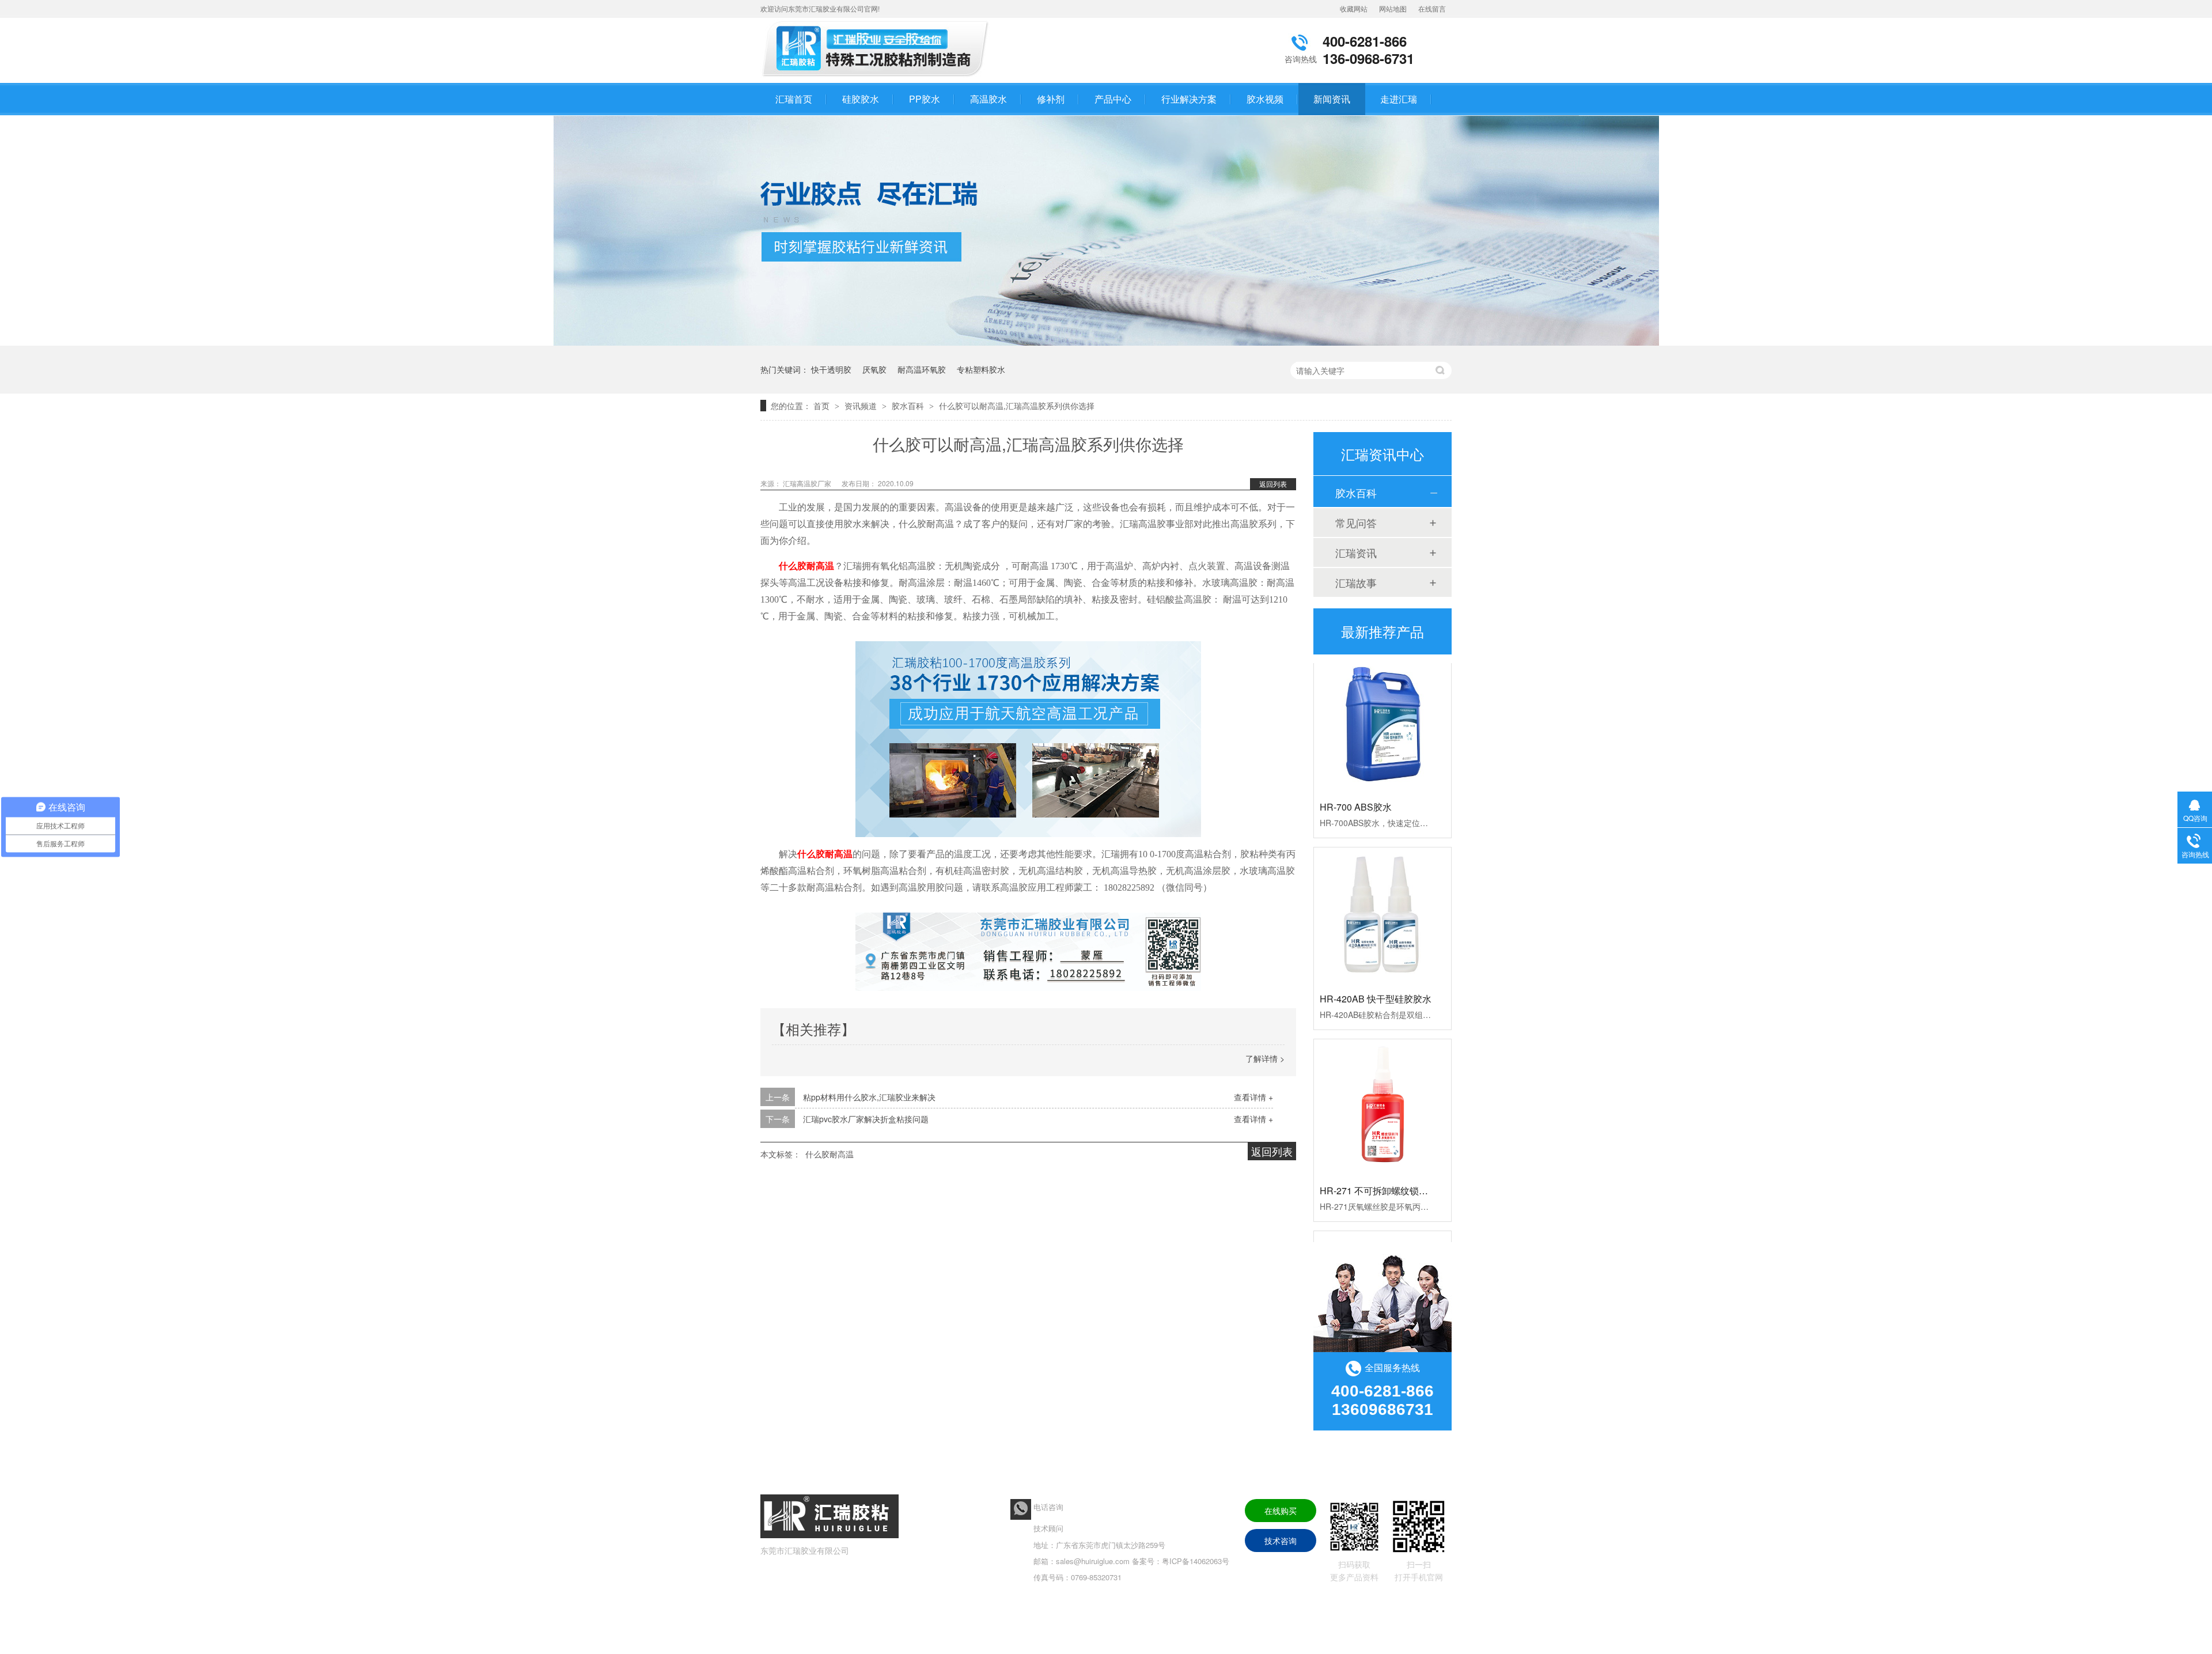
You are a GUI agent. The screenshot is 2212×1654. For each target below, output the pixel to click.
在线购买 (1281, 1511)
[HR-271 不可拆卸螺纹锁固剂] (1382, 1081)
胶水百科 (909, 406)
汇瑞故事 (1356, 582)
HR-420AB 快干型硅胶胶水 (1376, 972)
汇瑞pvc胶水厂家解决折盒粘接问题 (866, 1119)
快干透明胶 (831, 369)
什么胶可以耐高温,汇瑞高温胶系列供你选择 (1017, 406)
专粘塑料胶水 (981, 369)
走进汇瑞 (1399, 99)
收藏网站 (1354, 8)
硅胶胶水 (861, 99)
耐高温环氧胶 (922, 369)
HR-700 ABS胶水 (1356, 780)
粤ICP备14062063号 (1196, 1561)
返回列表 (1273, 484)
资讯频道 (862, 406)
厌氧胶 (874, 369)
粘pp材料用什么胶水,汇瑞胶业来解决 (869, 1097)
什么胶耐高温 (806, 566)
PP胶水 (925, 99)
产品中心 (1113, 99)
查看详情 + (1253, 1097)
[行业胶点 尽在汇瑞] (1106, 342)
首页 (823, 406)
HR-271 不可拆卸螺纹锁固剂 (1378, 1163)
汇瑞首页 (794, 99)
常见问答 (1356, 523)
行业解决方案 (1189, 99)
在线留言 (1432, 8)
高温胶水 (988, 99)
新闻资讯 (1332, 99)
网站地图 (1393, 8)
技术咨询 (1281, 1541)
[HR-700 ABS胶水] (1382, 697)
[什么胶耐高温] (878, 77)
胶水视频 (1265, 99)
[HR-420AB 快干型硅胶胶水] (1382, 889)
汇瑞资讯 (1356, 552)
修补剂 (1051, 99)
